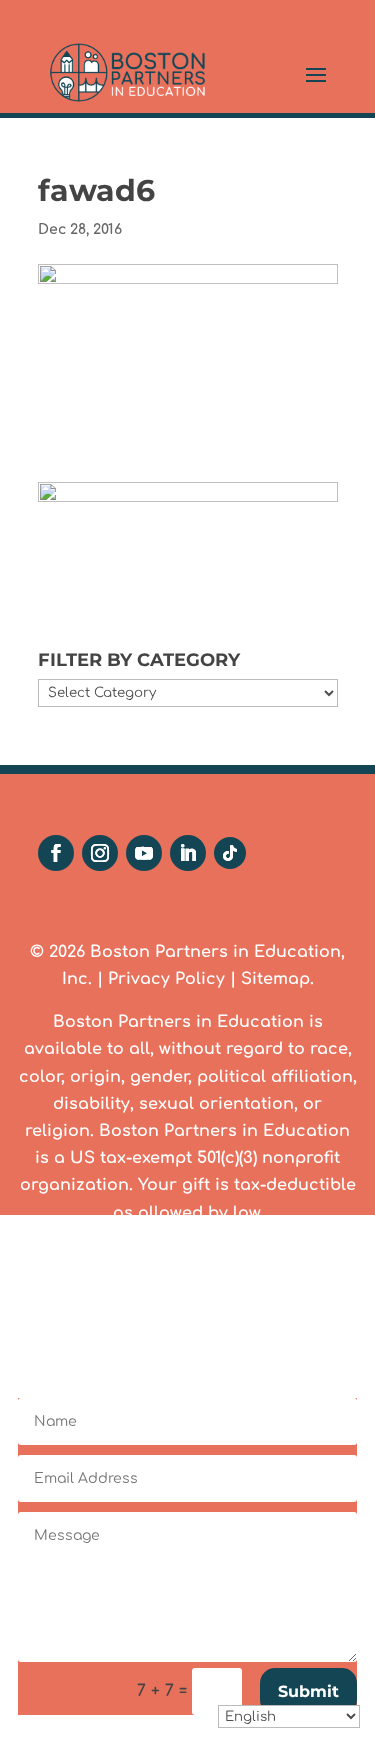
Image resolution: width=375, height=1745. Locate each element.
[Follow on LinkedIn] (188, 853)
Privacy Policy (166, 979)
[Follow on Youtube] (144, 853)
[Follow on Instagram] (100, 853)
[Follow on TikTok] (230, 853)
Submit (308, 1691)
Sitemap (275, 979)
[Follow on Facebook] (56, 853)
